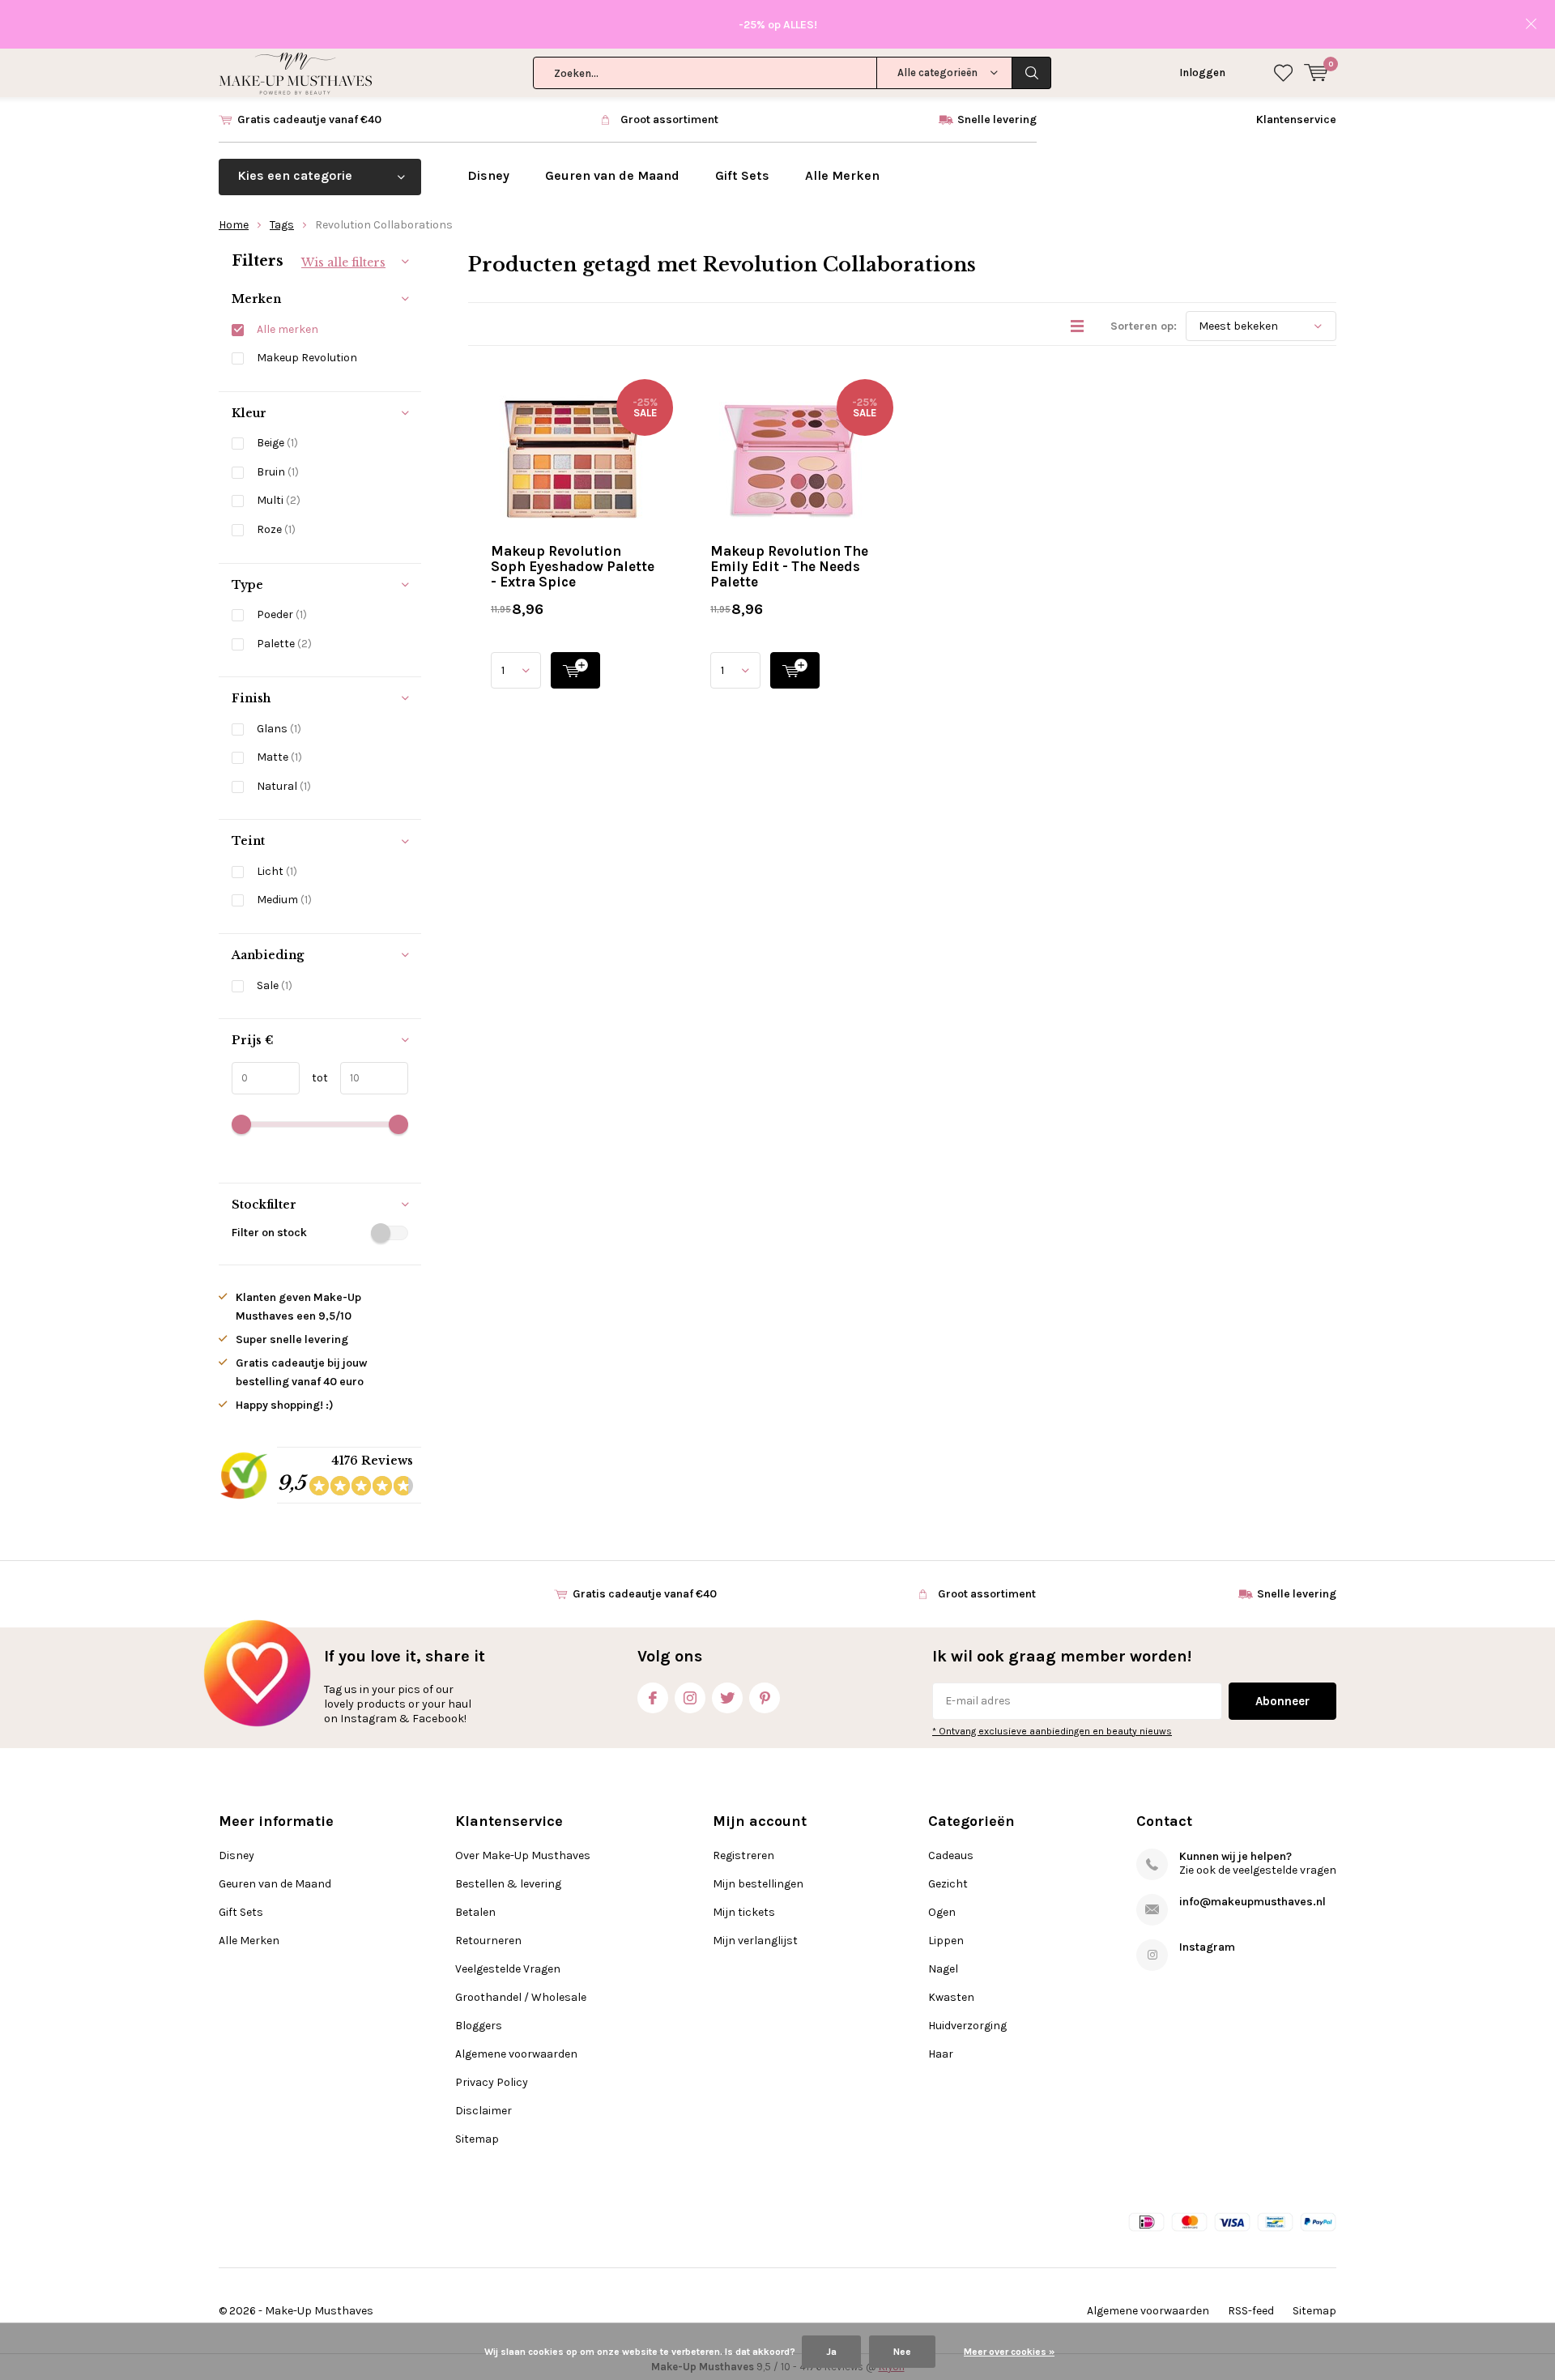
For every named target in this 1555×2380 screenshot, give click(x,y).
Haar (941, 2054)
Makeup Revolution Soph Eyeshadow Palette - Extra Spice (573, 566)
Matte (279, 757)
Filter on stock (269, 1233)
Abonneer (1282, 1701)
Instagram (690, 1698)
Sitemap (477, 2139)
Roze (276, 529)
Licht (277, 871)
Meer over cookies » (1009, 2352)
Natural (284, 786)
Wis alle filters (343, 262)
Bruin (278, 472)
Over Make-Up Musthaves (523, 1855)
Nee (902, 2352)
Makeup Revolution (307, 358)
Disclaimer (484, 2111)
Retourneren (488, 1941)
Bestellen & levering (508, 1884)
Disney (488, 175)
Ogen (942, 1912)
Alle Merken (842, 175)
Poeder (282, 614)
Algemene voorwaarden (516, 2054)
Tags (282, 225)
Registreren (743, 1855)
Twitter (727, 1698)
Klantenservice (1296, 119)
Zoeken (1032, 73)
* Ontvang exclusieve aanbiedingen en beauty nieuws (1052, 1731)
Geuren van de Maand (612, 175)
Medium (284, 900)
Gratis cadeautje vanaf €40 (309, 119)
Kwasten (951, 1997)
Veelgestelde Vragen (508, 1969)
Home (234, 225)
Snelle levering (997, 119)
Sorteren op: (1144, 326)
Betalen (475, 1912)
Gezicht (948, 1884)
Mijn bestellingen (758, 1884)
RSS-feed (1251, 2311)
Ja (831, 2352)
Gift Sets (742, 175)
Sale (275, 985)
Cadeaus (951, 1855)
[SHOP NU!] (575, 670)
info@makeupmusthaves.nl (1253, 1902)
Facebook (653, 1698)
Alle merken (288, 329)
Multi (279, 500)
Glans (279, 729)
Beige (277, 443)
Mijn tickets (744, 1912)
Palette (284, 644)
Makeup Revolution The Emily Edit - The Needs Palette (789, 566)
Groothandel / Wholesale (521, 1997)
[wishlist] (1283, 73)
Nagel (943, 1969)
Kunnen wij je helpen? (1235, 1856)
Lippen (946, 1941)
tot (314, 1078)
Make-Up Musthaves (319, 2311)
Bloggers (479, 2026)
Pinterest (765, 1698)
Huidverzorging (967, 2026)
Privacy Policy (492, 2082)
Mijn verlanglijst (755, 1941)
